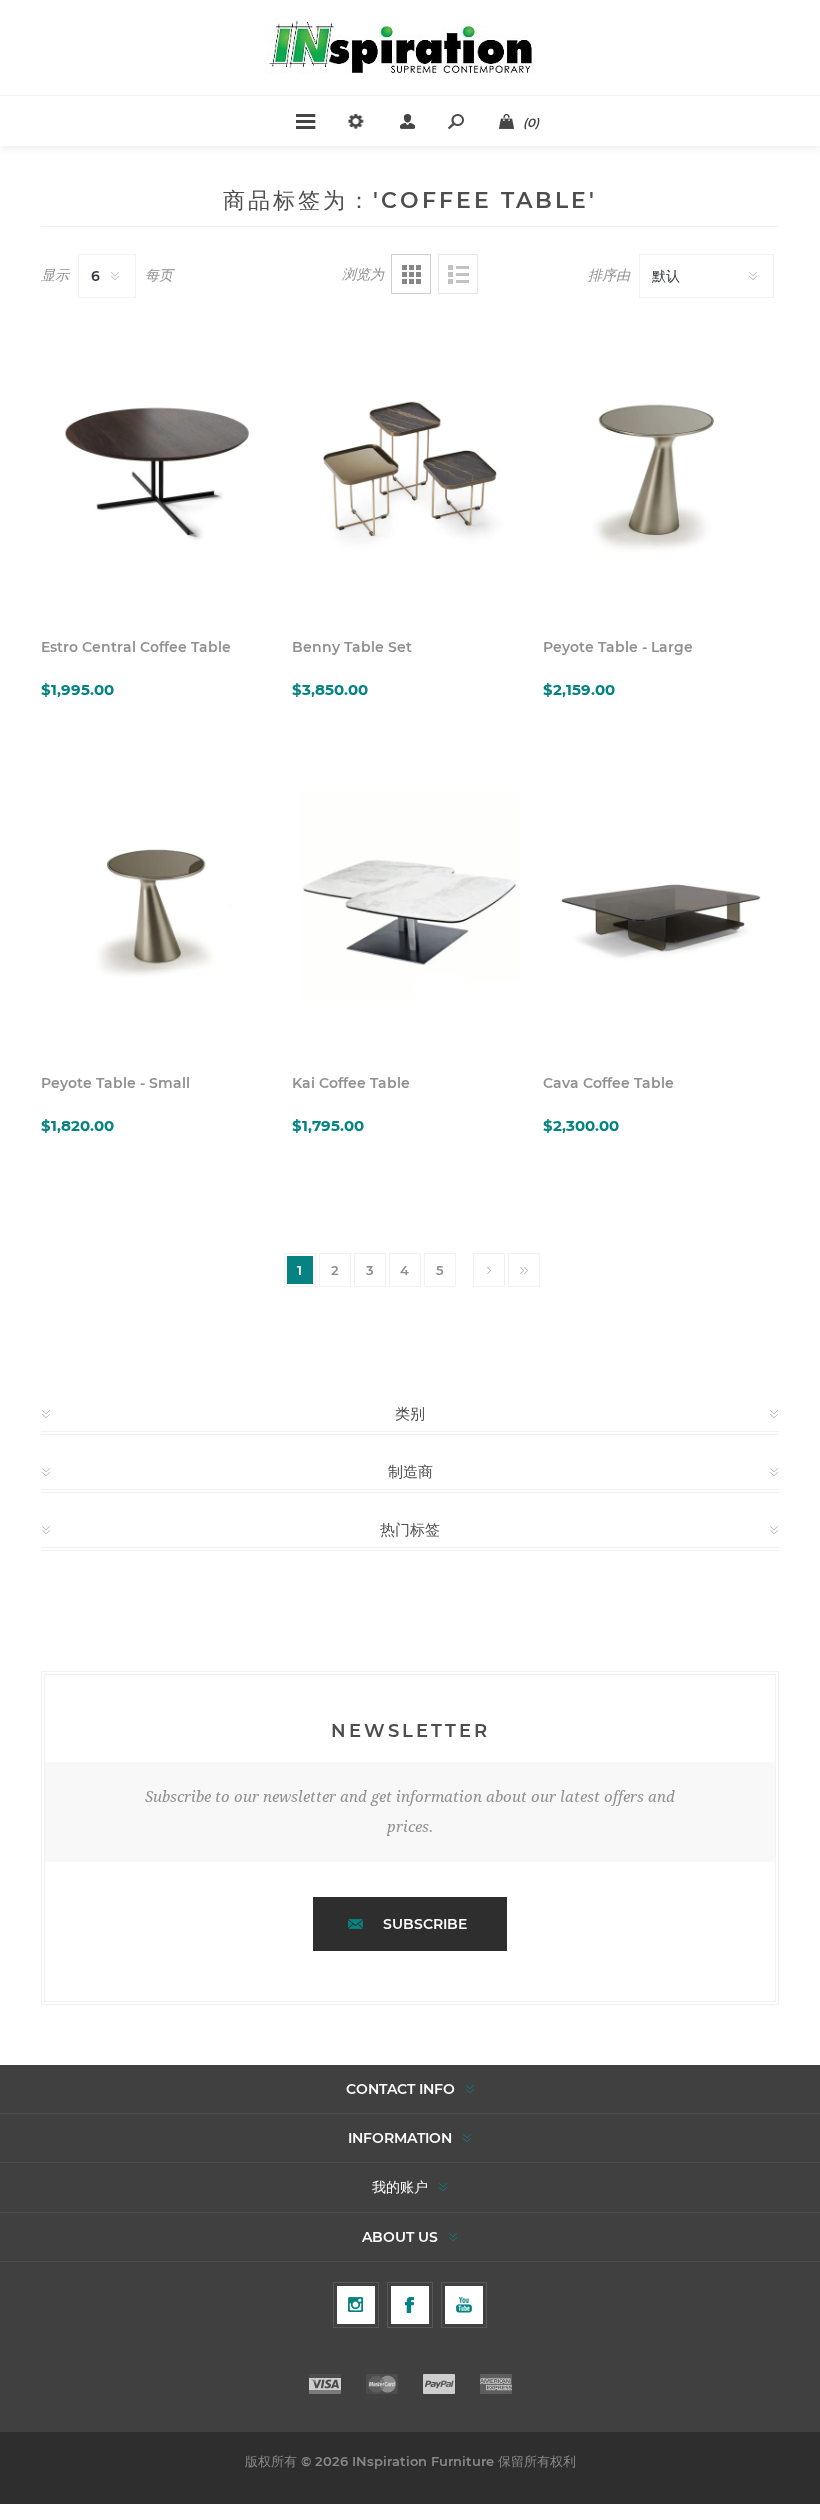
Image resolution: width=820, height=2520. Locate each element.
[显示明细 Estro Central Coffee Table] (159, 465)
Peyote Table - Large (618, 647)
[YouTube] (464, 2305)
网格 (411, 274)
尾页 (524, 1270)
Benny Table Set (352, 647)
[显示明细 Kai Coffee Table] (410, 901)
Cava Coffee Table (608, 1083)
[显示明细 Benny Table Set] (410, 465)
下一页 (489, 1270)
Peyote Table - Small (115, 1083)
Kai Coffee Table (351, 1083)
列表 (458, 274)
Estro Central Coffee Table (136, 647)
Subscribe (425, 1924)
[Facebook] (410, 2305)
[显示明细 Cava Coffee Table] (661, 901)
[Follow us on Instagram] (356, 2305)
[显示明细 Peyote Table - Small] (159, 901)
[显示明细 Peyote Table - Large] (661, 465)
